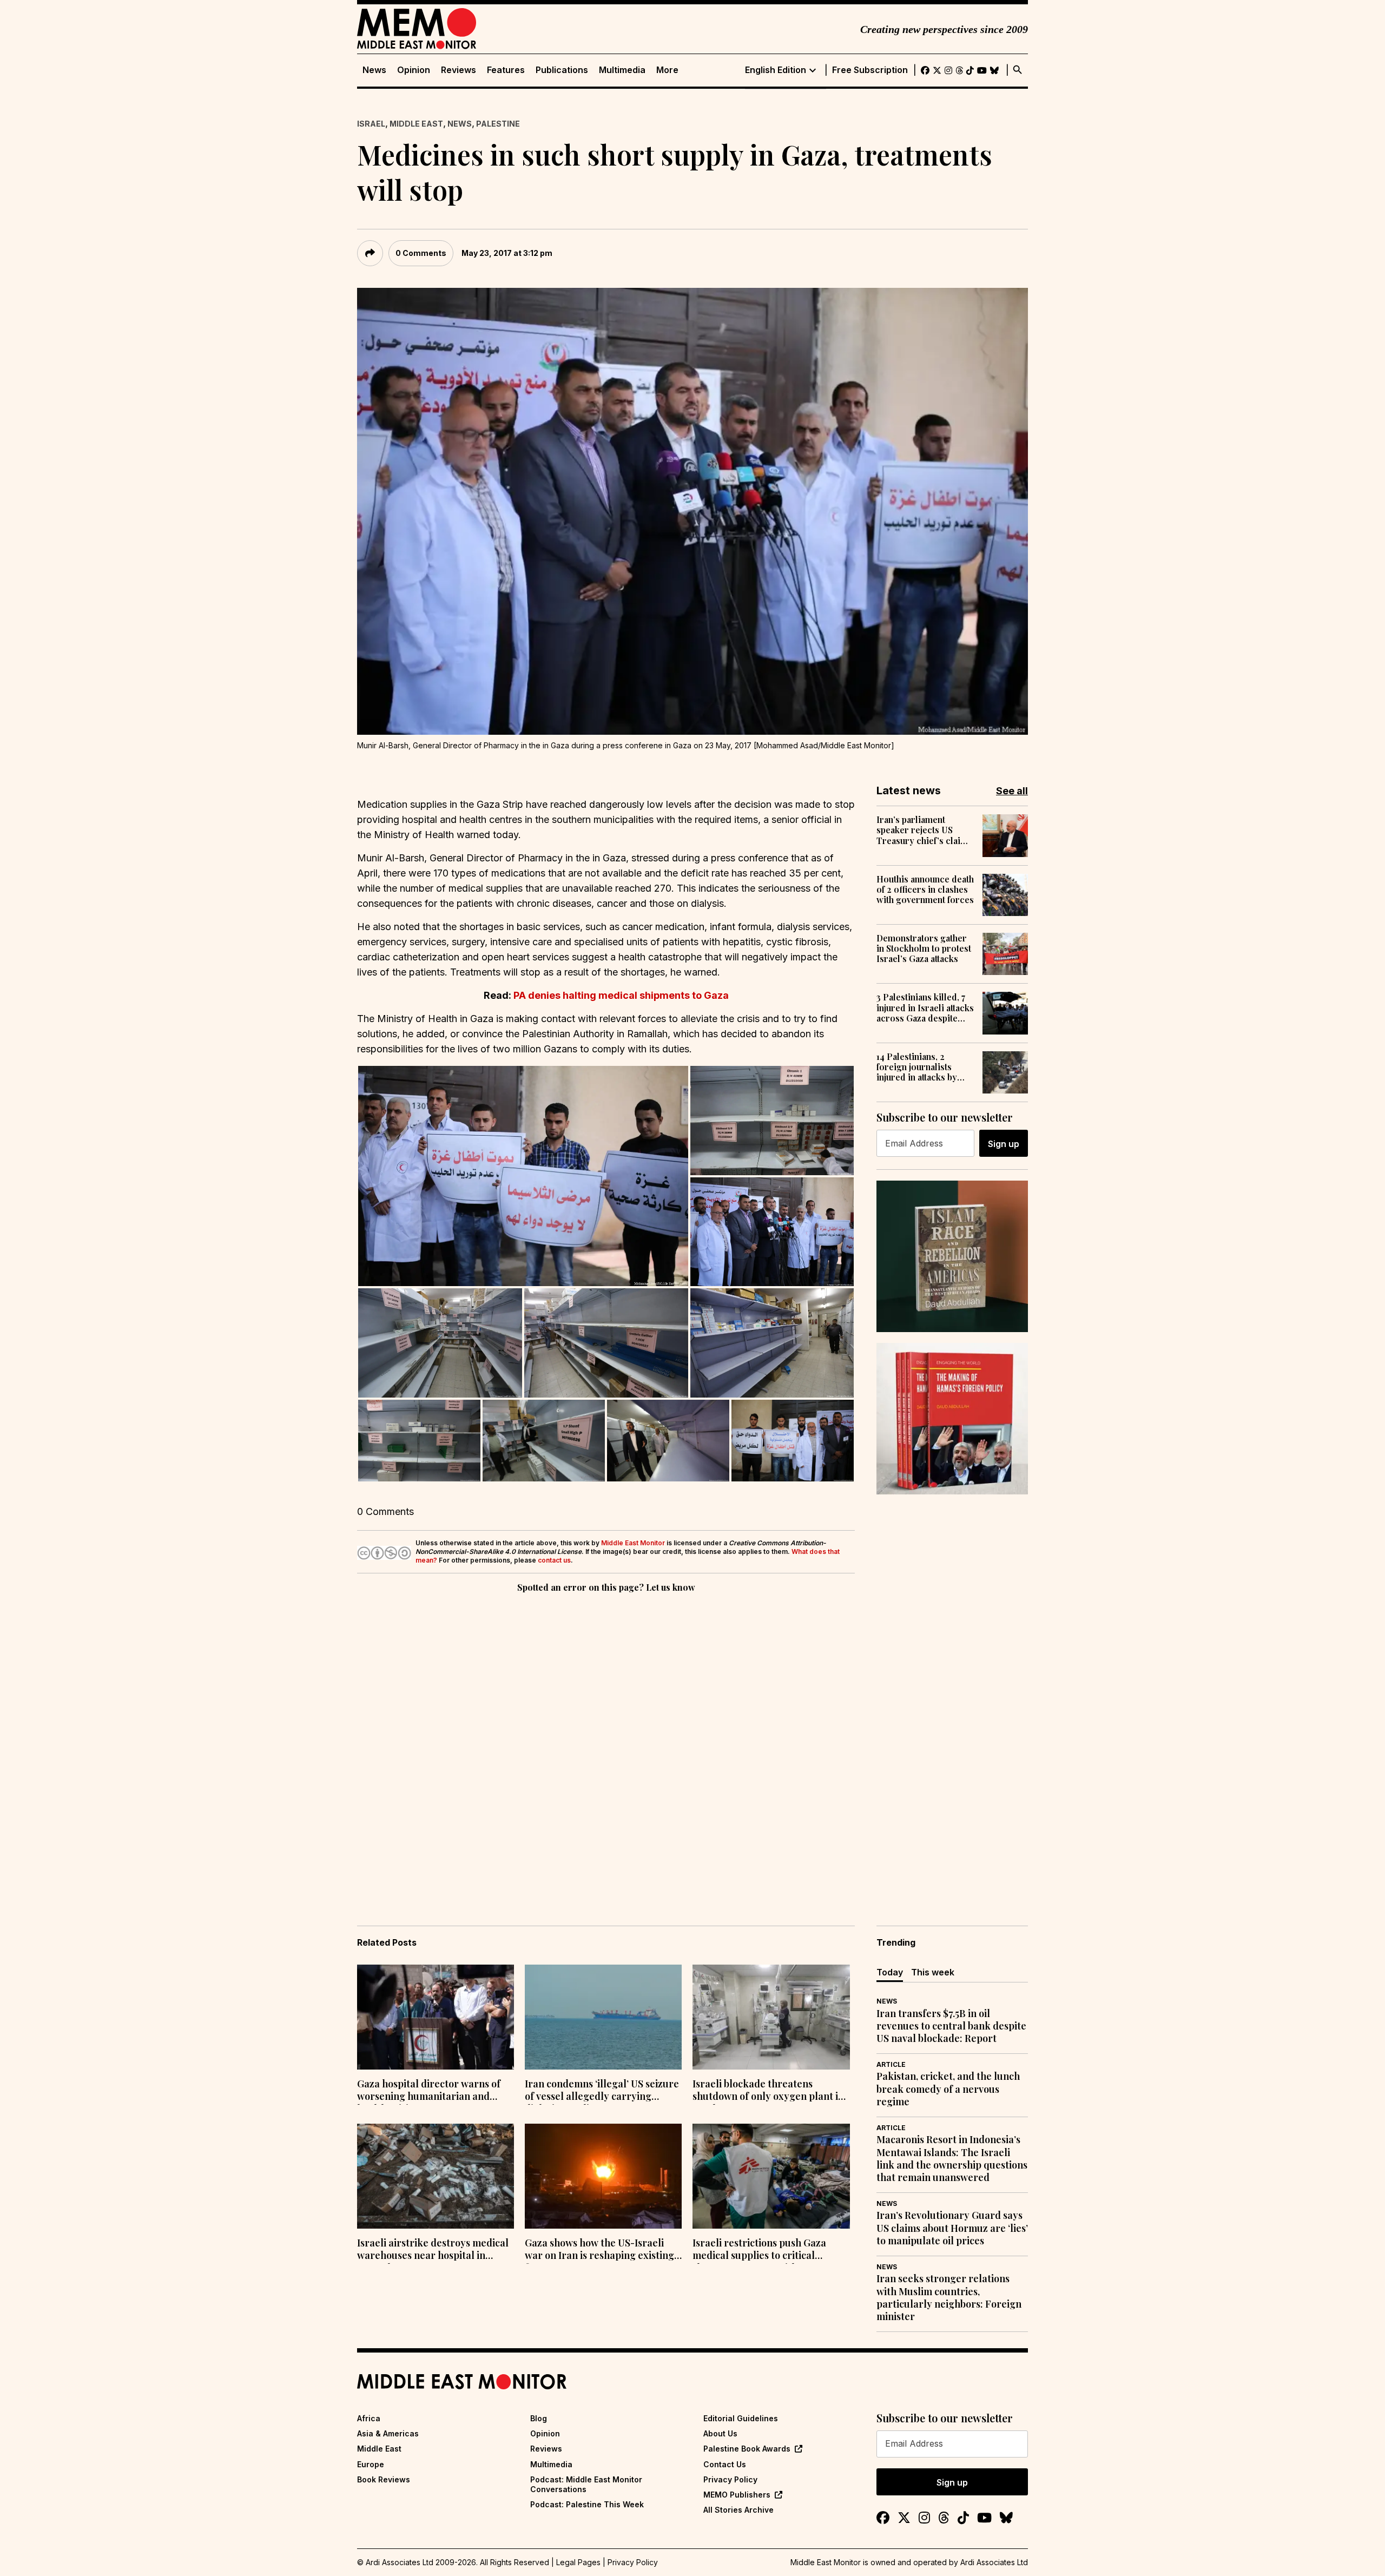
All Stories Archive (738, 2510)
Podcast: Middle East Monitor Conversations (586, 2484)
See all (1012, 791)
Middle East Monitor (633, 1543)
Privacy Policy (730, 2479)
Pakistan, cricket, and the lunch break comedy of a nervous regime (948, 2089)
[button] (523, 1176)
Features (506, 70)
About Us (720, 2433)
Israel (371, 124)
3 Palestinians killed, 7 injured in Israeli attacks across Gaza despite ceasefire (925, 1007)
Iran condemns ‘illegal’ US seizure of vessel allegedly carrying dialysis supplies (602, 2091)
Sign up (1004, 1144)
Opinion (414, 70)
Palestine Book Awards (747, 2449)
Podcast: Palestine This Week (587, 2504)
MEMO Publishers (737, 2495)
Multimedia (622, 70)
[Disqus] (606, 1744)
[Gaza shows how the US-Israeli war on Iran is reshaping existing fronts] (603, 2176)
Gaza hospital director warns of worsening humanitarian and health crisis (429, 2091)
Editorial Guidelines (741, 2418)
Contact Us (725, 2464)
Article (891, 2064)
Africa (369, 2418)
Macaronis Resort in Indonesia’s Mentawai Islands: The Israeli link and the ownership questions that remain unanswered (952, 2159)
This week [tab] (933, 1972)
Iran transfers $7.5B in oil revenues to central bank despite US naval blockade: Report (951, 2026)
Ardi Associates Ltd (994, 2562)
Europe (371, 2464)
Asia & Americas (388, 2433)
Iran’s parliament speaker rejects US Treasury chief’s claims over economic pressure (924, 830)
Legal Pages (578, 2562)
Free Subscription (870, 70)
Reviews (459, 70)
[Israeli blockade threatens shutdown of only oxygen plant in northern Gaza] (771, 2017)
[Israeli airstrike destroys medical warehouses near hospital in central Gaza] (436, 2176)
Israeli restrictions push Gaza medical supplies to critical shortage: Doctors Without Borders (759, 2250)
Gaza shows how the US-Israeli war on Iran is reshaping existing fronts (599, 2250)
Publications (562, 70)
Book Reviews (384, 2479)
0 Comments (421, 253)
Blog (539, 2418)
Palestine (498, 124)
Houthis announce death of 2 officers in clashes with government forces (925, 890)
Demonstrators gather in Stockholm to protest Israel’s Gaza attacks (924, 948)
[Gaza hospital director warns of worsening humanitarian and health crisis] (436, 2017)
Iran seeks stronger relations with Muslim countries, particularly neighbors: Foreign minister (949, 2298)
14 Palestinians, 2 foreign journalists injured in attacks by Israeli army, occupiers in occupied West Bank (924, 1067)
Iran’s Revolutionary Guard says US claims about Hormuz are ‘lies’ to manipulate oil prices (952, 2228)
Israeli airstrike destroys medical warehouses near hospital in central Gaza (433, 2250)
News (374, 70)
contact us (554, 1560)
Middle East (416, 124)
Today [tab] (890, 1972)
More (667, 70)
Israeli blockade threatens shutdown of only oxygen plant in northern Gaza (768, 2091)
